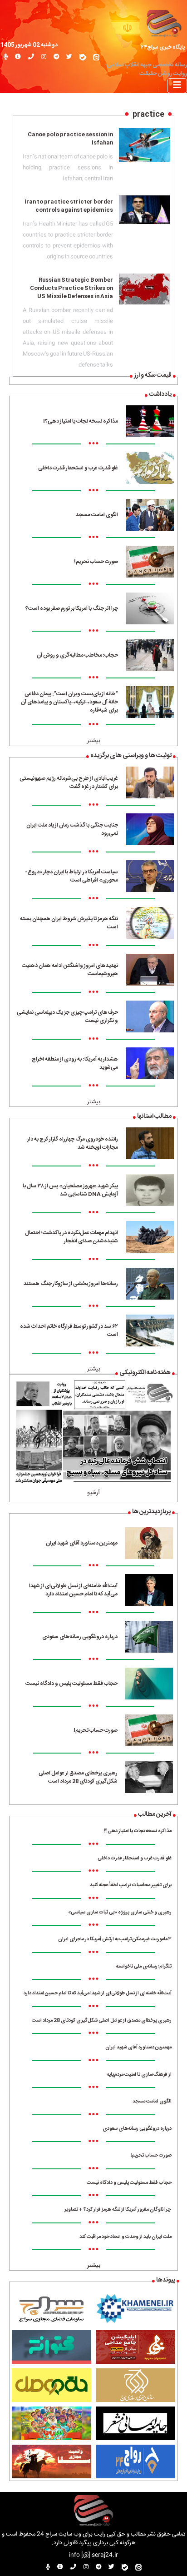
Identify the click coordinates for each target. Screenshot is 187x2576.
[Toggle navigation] (177, 86)
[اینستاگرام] (44, 57)
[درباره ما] (18, 57)
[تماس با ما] (31, 57)
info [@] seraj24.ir (93, 2555)
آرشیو (93, 1493)
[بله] (83, 57)
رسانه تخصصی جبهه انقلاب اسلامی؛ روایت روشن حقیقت (146, 70)
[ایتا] (96, 57)
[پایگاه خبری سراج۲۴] (164, 22)
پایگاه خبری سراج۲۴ (163, 47)
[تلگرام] (56, 57)
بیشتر (94, 741)
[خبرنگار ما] (6, 57)
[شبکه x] (69, 57)
